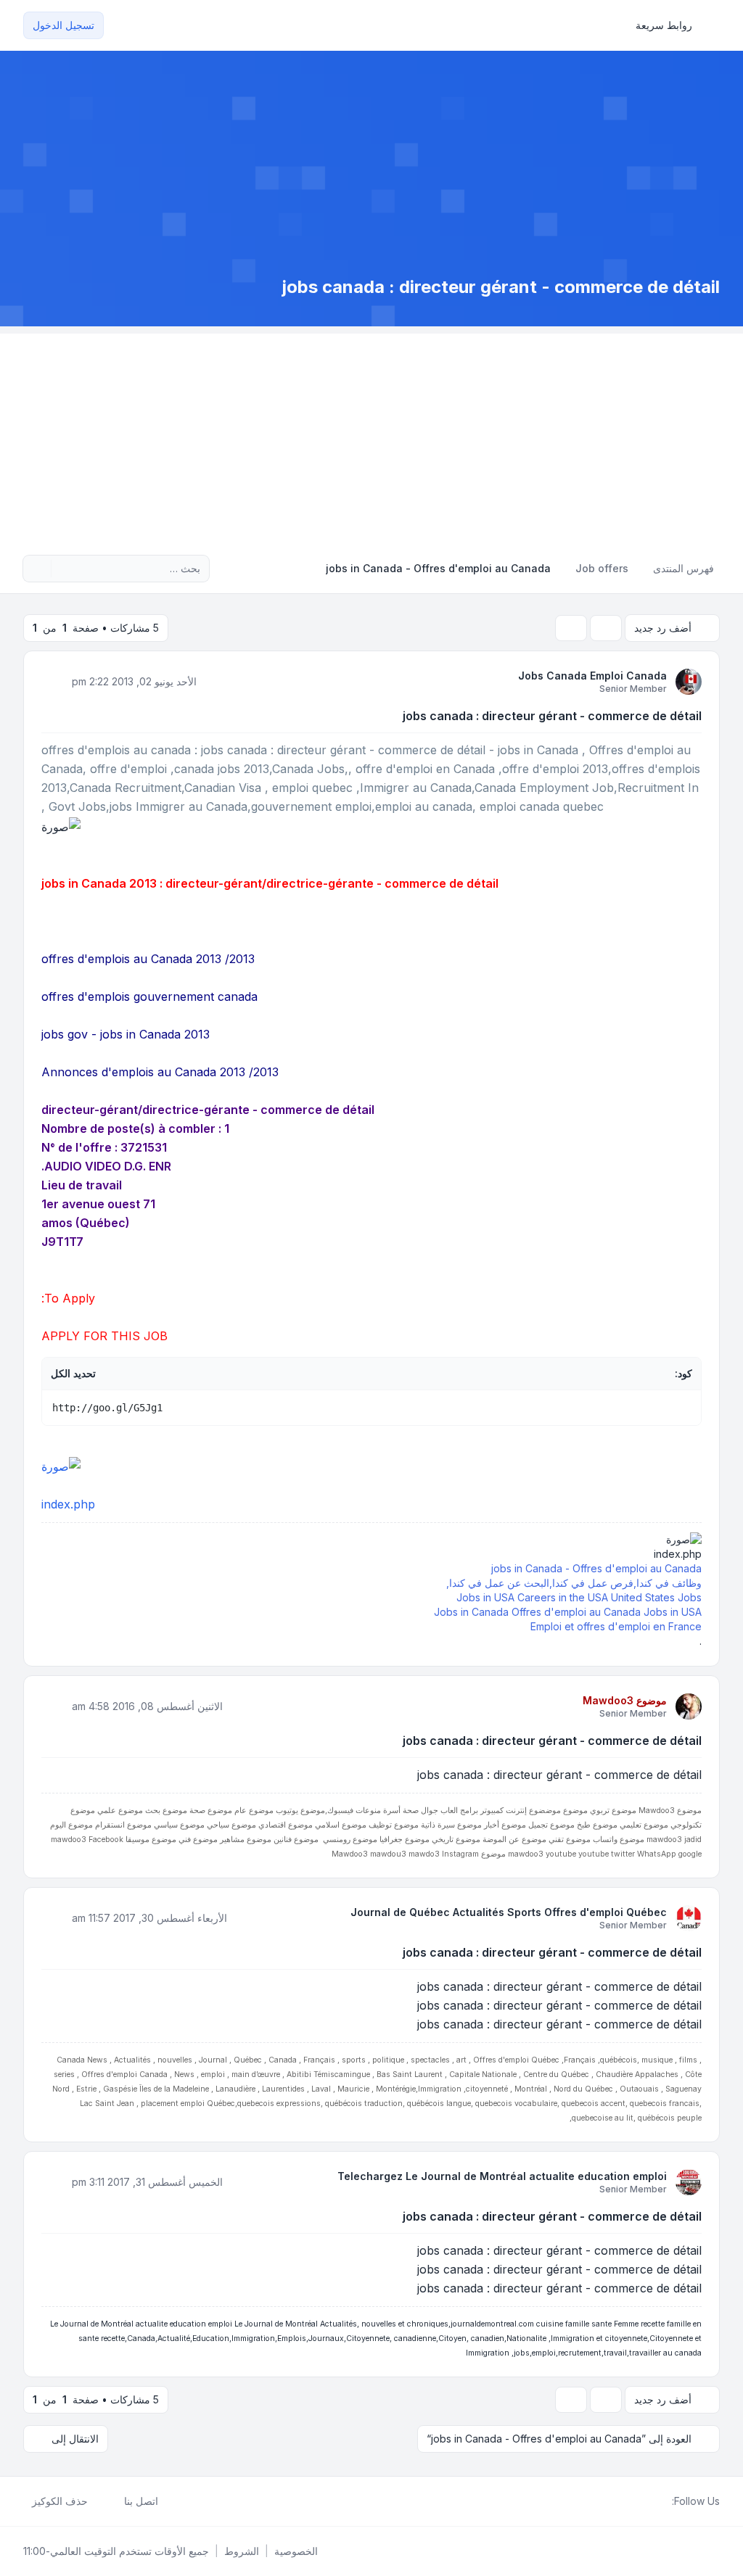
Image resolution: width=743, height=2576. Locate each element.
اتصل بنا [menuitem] (141, 2501)
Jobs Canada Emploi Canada (592, 676)
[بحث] (64, 569)
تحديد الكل (73, 1373)
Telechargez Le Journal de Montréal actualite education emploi (502, 2176)
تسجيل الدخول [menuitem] (63, 25)
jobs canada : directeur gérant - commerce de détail (552, 716)
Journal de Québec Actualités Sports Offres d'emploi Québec (509, 1912)
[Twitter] (652, 2501)
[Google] (628, 2501)
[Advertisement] (371, 435)
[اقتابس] (54, 681)
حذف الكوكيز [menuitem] (60, 2501)
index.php (68, 1504)
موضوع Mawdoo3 (625, 1700)
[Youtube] (640, 2501)
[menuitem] (670, 25)
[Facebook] (663, 2501)
